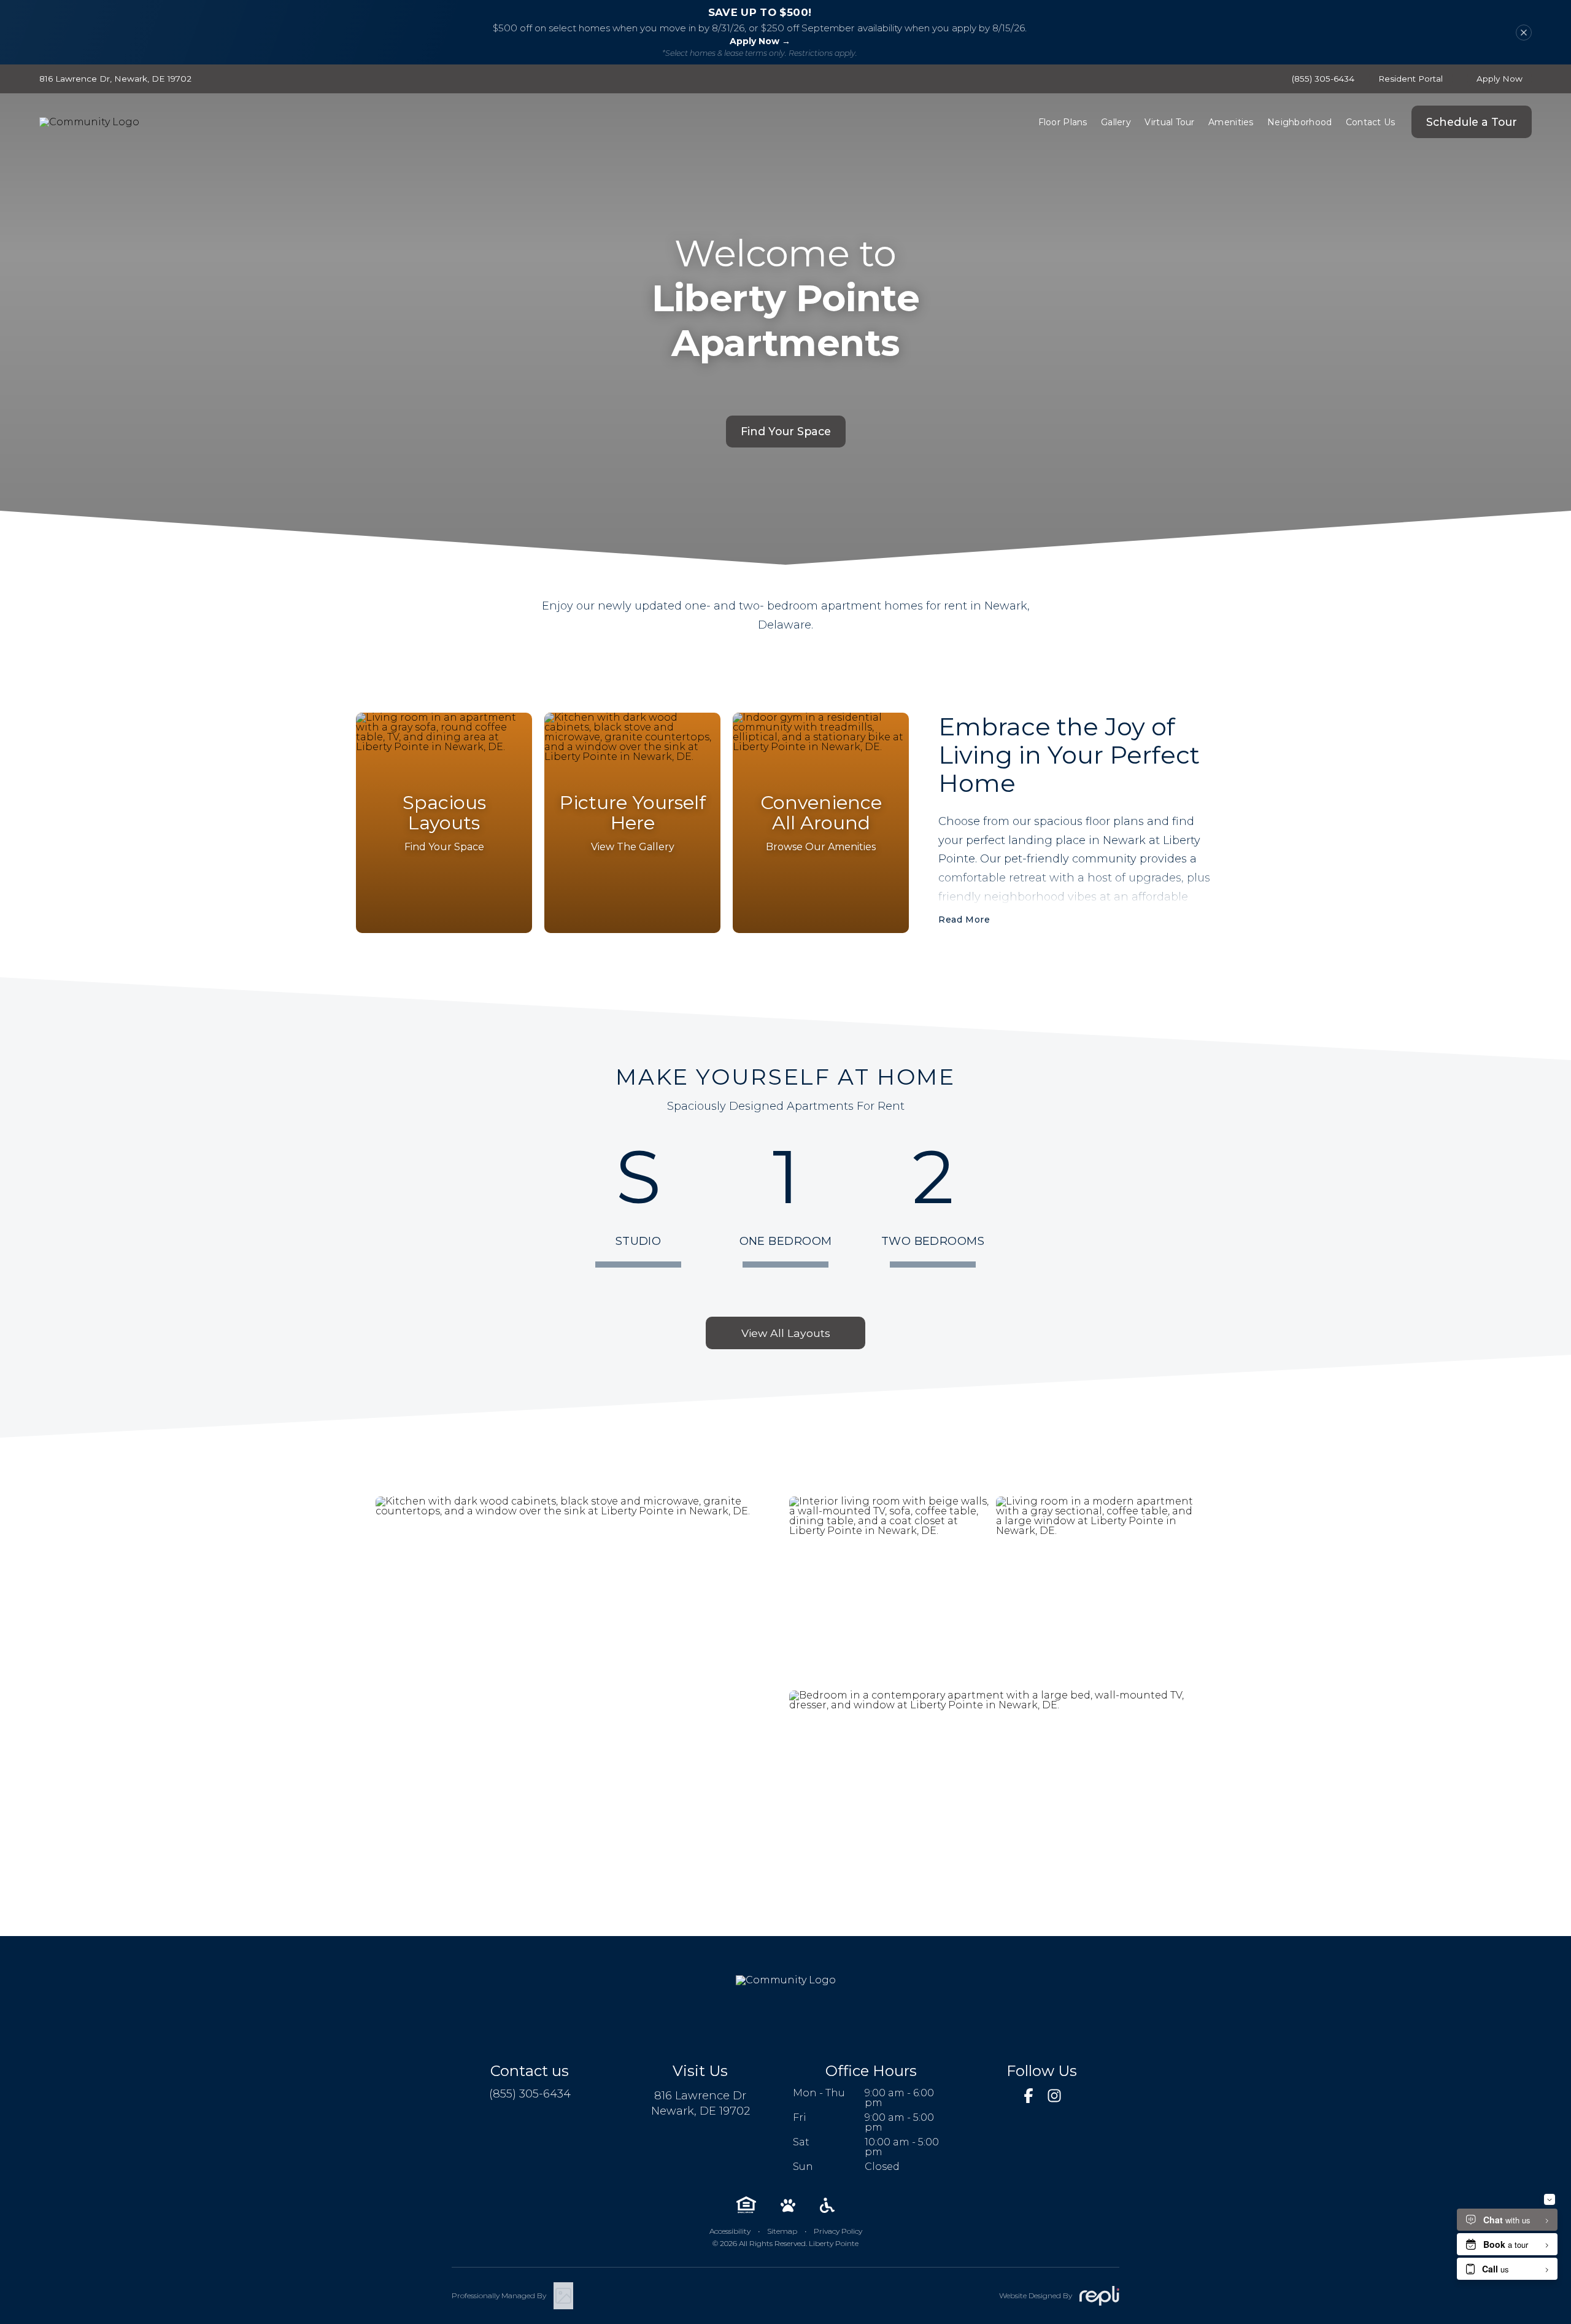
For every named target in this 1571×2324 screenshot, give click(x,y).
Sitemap (782, 2231)
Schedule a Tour (1472, 122)
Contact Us (1371, 122)
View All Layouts (786, 1333)
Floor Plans (1063, 122)
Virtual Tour (1169, 122)
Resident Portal (1411, 79)
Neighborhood (1299, 122)
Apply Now (1500, 79)
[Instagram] (1054, 2096)
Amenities (1231, 122)
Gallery (1116, 122)
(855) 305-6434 (1323, 79)
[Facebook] (1029, 2096)
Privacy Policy (838, 2231)
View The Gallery (633, 847)
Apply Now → (760, 41)
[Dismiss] (1524, 33)
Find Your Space (786, 431)
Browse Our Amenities (821, 847)
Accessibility (730, 2231)
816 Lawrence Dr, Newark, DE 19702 (115, 79)
